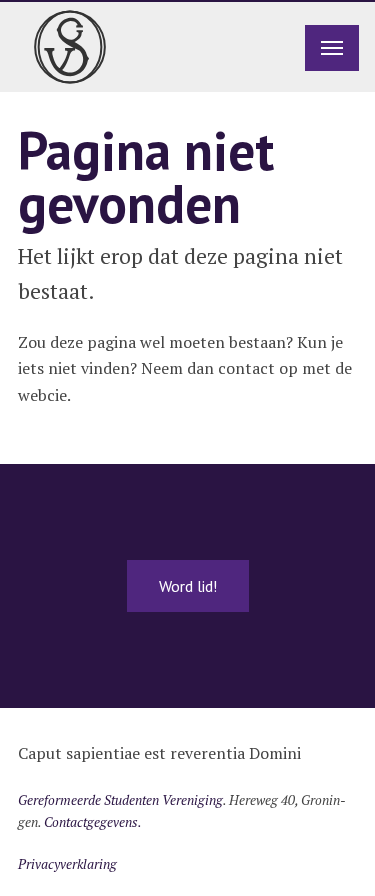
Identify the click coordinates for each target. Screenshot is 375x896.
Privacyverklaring (67, 864)
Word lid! (188, 586)
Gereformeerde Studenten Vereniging (120, 800)
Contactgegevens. (93, 822)
